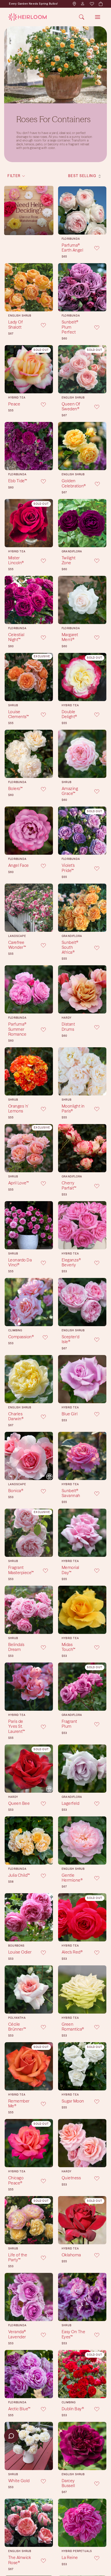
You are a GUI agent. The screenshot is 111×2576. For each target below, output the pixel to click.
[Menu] (98, 17)
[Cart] (100, 4)
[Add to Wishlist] (93, 248)
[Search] (82, 17)
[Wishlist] (92, 4)
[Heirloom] (27, 17)
